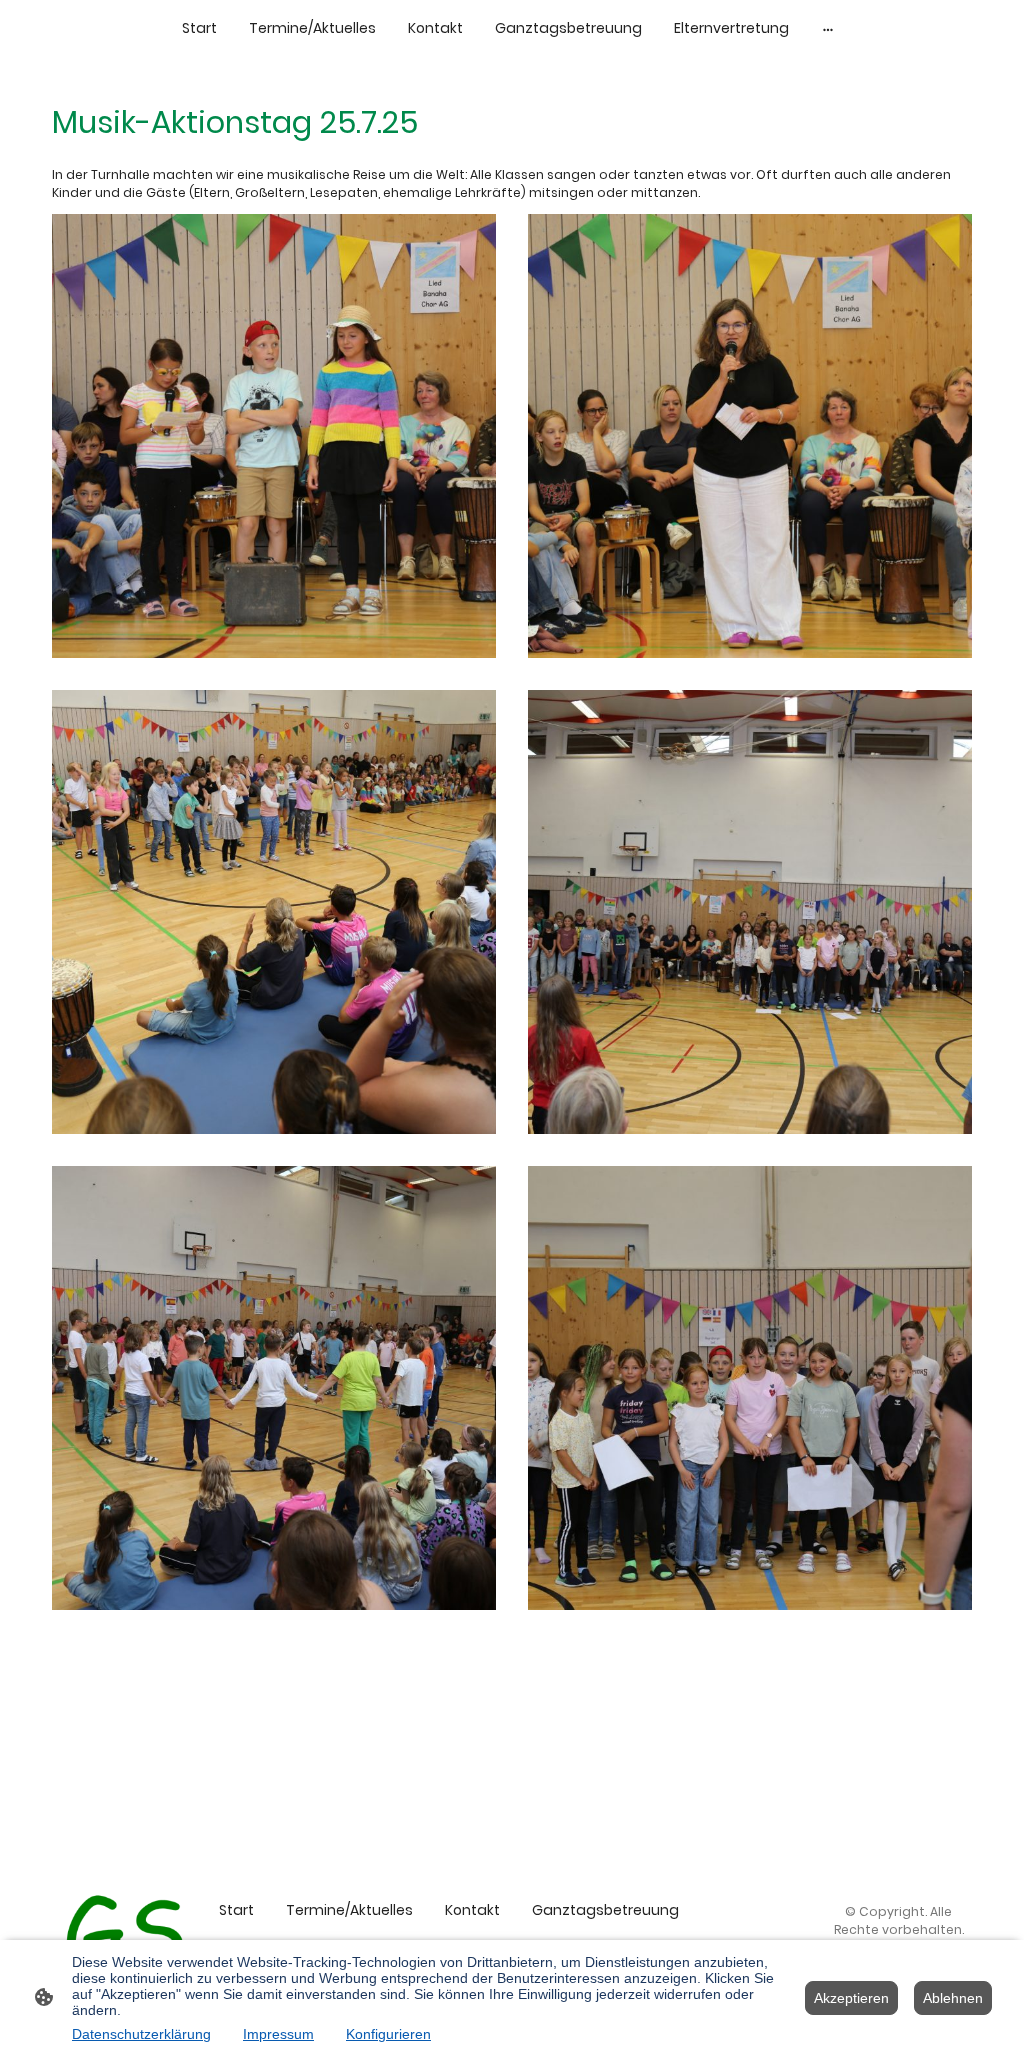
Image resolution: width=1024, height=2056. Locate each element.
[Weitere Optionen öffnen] (828, 28)
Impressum (278, 2034)
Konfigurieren (388, 2034)
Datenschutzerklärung (141, 2034)
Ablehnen (953, 1998)
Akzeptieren (851, 1998)
